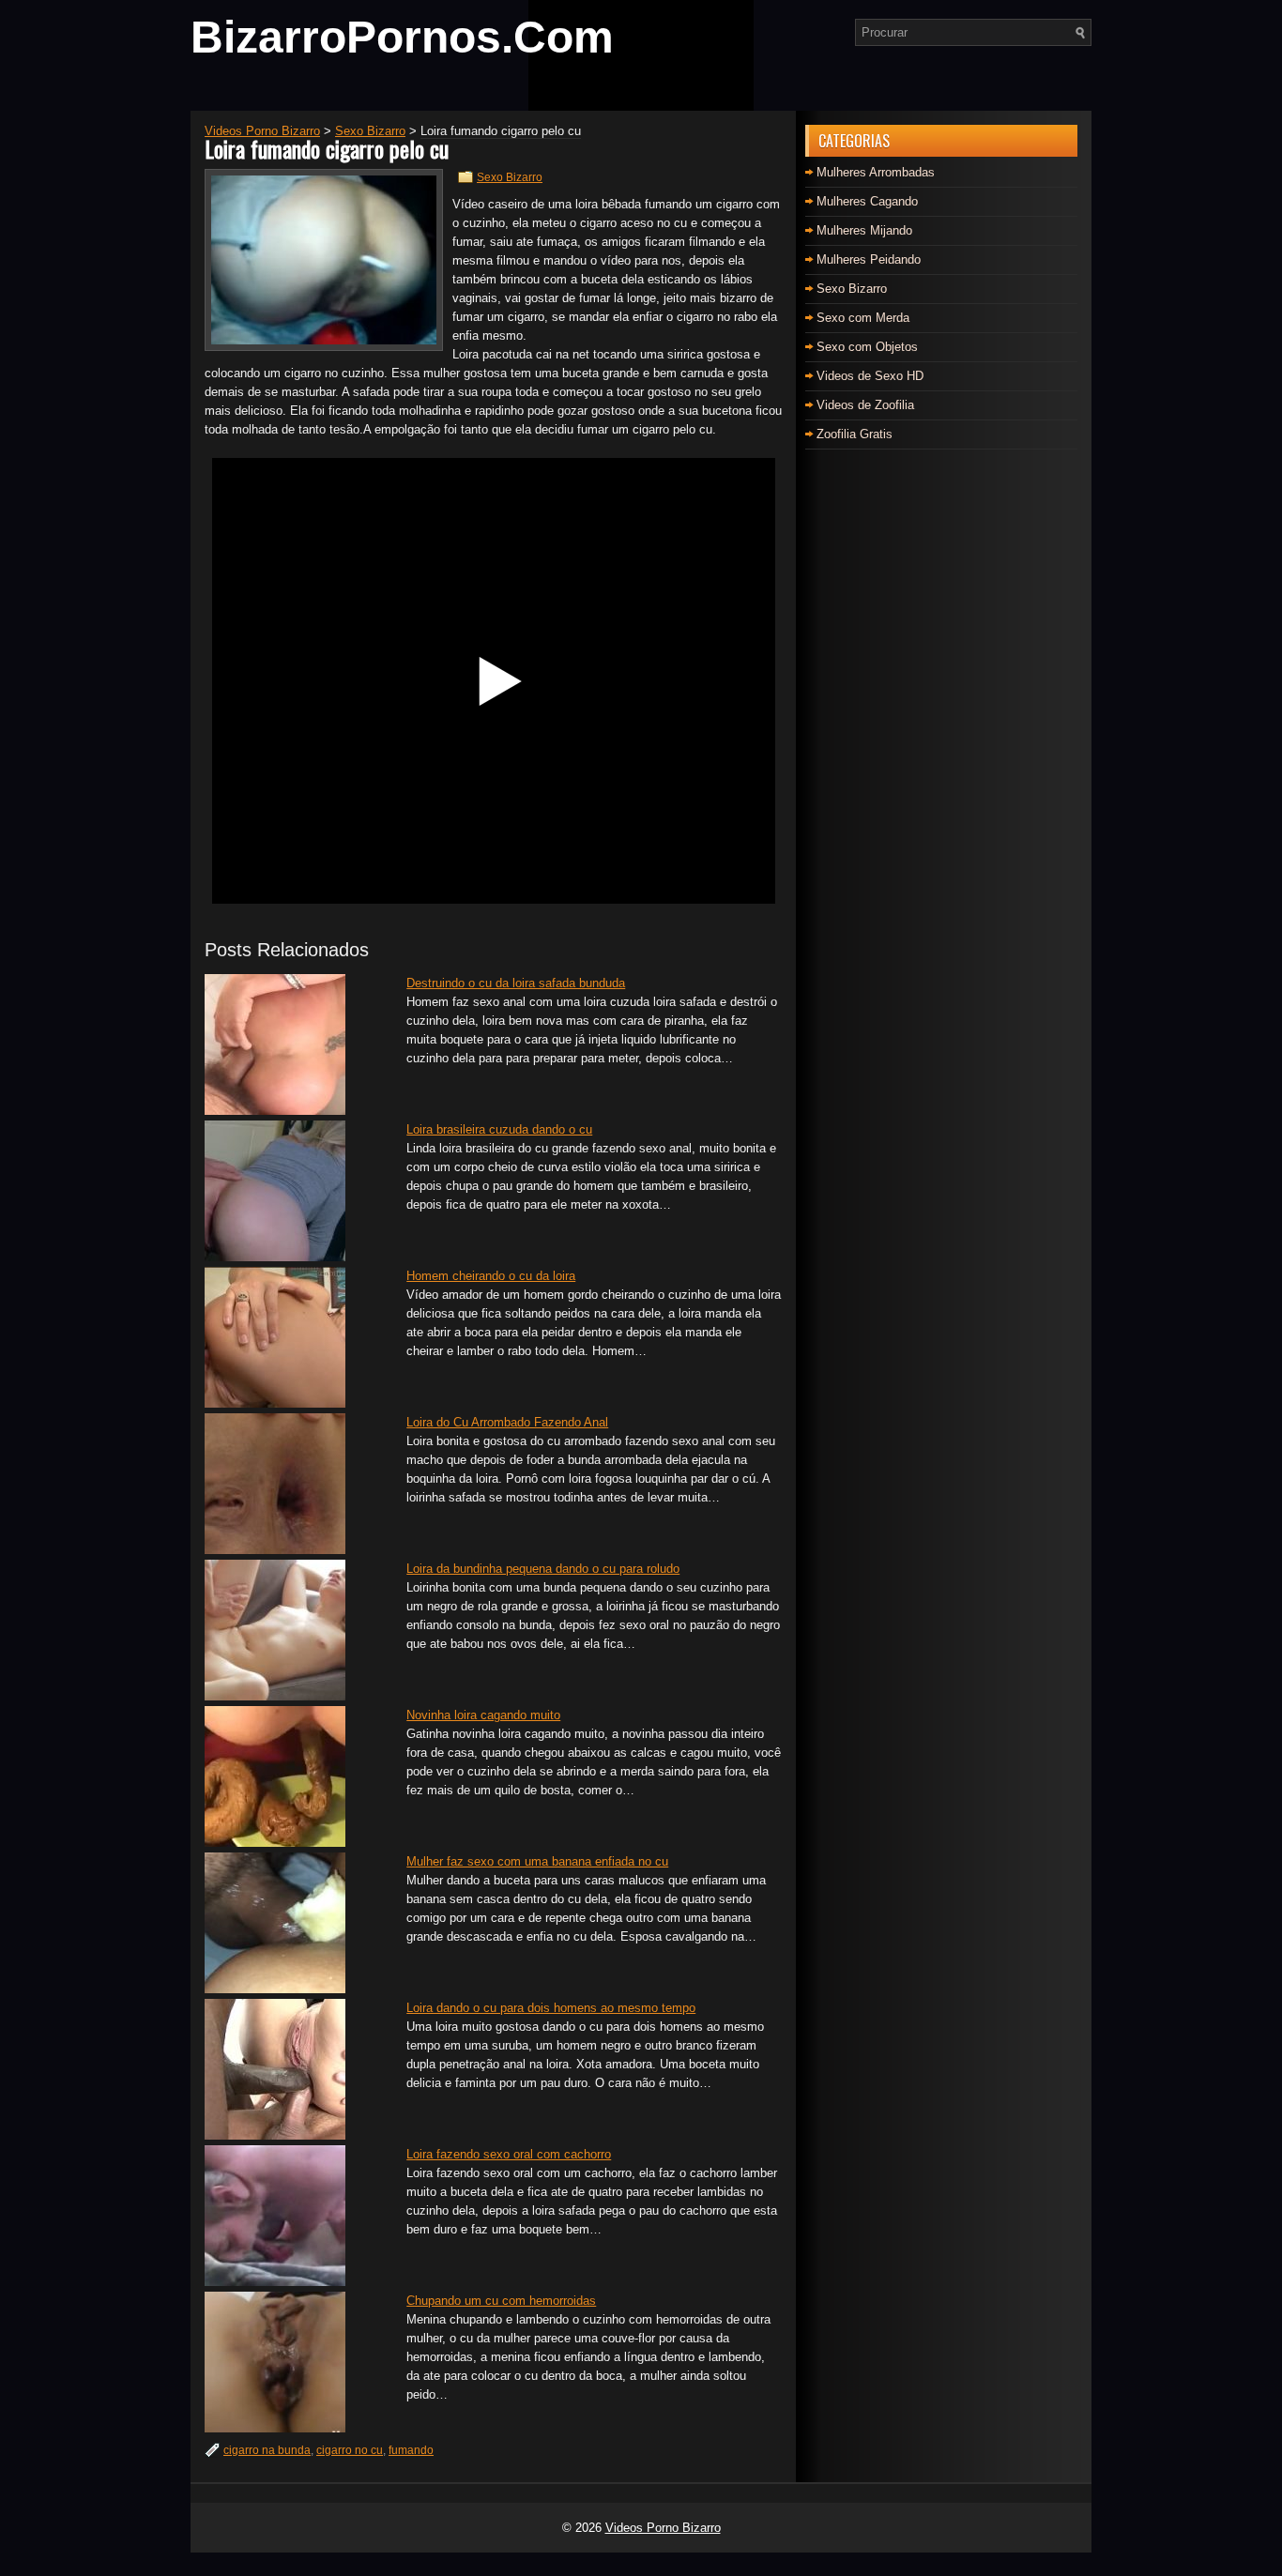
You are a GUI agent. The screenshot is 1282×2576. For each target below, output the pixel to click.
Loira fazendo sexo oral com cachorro (509, 2154)
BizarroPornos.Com (402, 37)
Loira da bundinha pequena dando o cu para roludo (543, 1569)
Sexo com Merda (863, 318)
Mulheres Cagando (867, 201)
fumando (411, 2450)
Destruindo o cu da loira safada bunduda (516, 983)
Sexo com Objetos (867, 347)
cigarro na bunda (267, 2450)
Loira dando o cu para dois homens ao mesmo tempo (551, 2008)
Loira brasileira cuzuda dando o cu (499, 1129)
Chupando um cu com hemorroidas (501, 2301)
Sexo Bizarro (510, 177)
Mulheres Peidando (869, 259)
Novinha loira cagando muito (483, 1715)
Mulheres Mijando (864, 230)
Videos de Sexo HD (870, 376)
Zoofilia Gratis (855, 434)
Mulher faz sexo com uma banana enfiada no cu (537, 1861)
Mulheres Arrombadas (876, 172)
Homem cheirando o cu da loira (491, 1276)
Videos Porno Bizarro (663, 2528)
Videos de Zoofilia (865, 405)
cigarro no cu (350, 2450)
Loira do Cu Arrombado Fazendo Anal (507, 1422)
